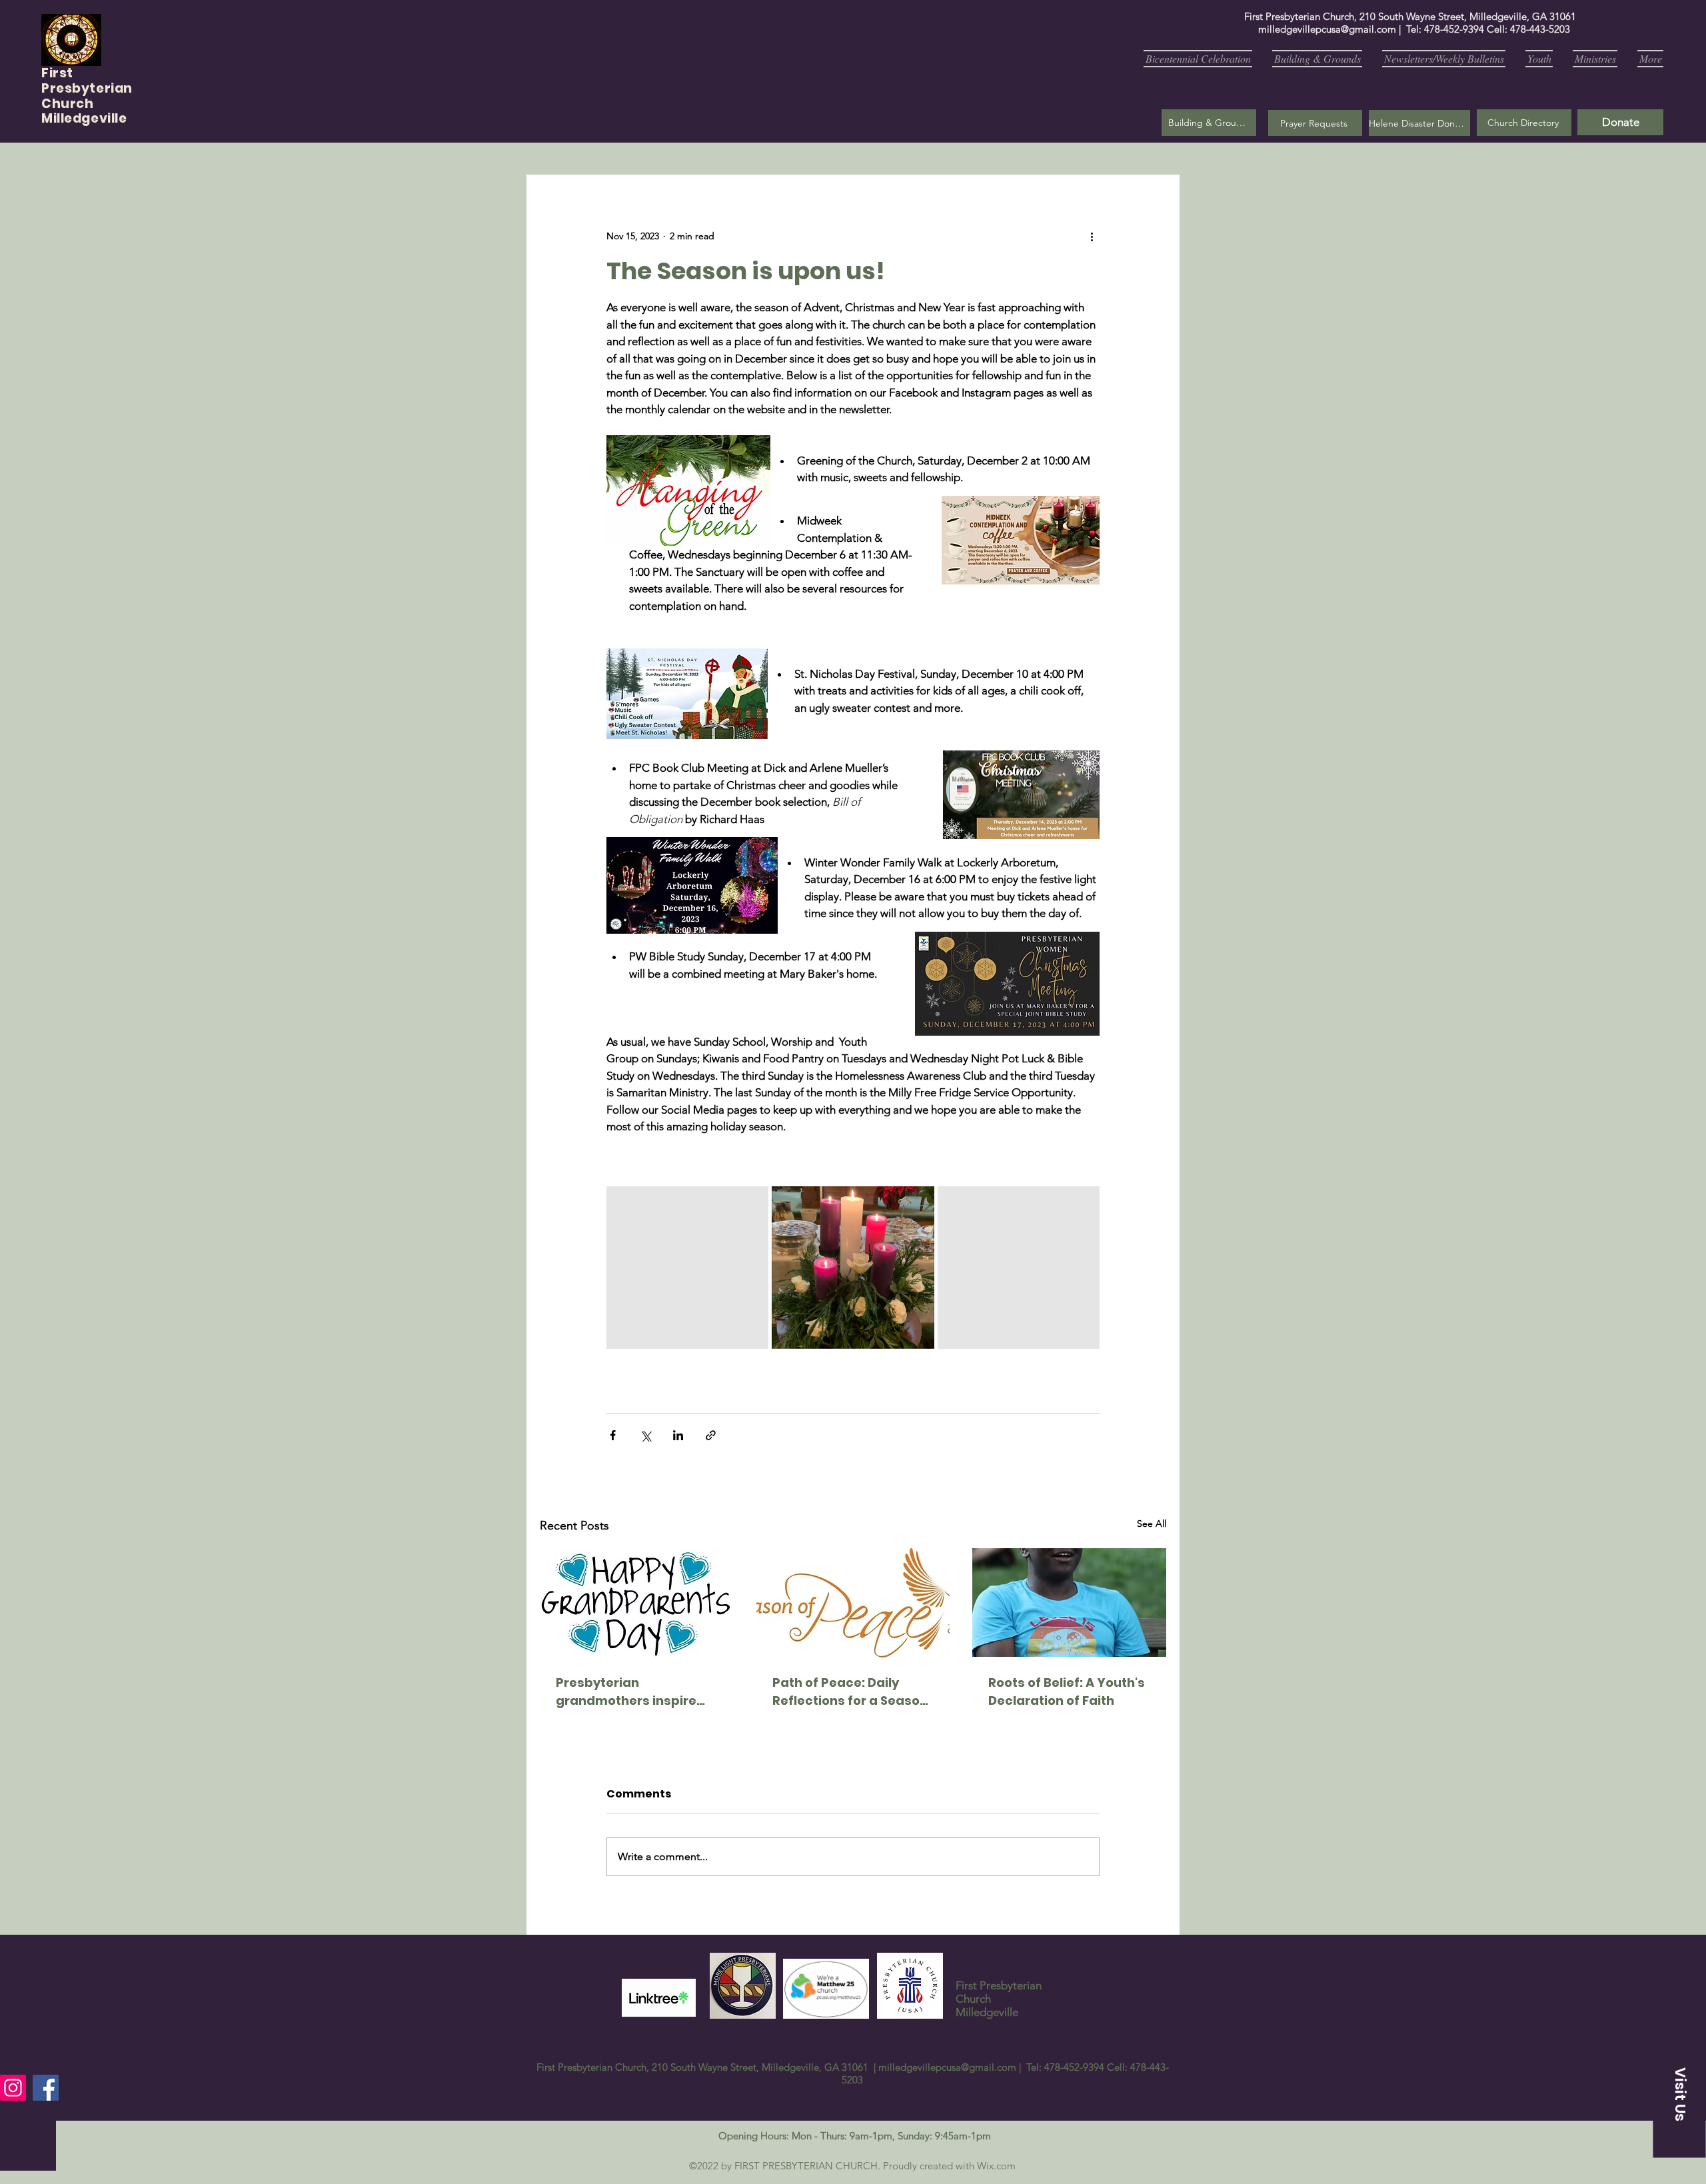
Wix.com (996, 2166)
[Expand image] (687, 1267)
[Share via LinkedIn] (678, 1435)
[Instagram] (13, 2088)
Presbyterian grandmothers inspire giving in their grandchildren (626, 1692)
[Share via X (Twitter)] (645, 1435)
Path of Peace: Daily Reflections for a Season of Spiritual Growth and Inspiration (850, 1692)
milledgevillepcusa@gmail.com (1327, 29)
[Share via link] (711, 1435)
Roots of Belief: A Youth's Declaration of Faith (1067, 1691)
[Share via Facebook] (613, 1435)
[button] (1315, 123)
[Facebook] (46, 2088)
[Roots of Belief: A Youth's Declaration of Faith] (1069, 1603)
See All (1152, 1524)
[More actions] (1092, 236)
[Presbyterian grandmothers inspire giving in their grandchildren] (637, 1603)
